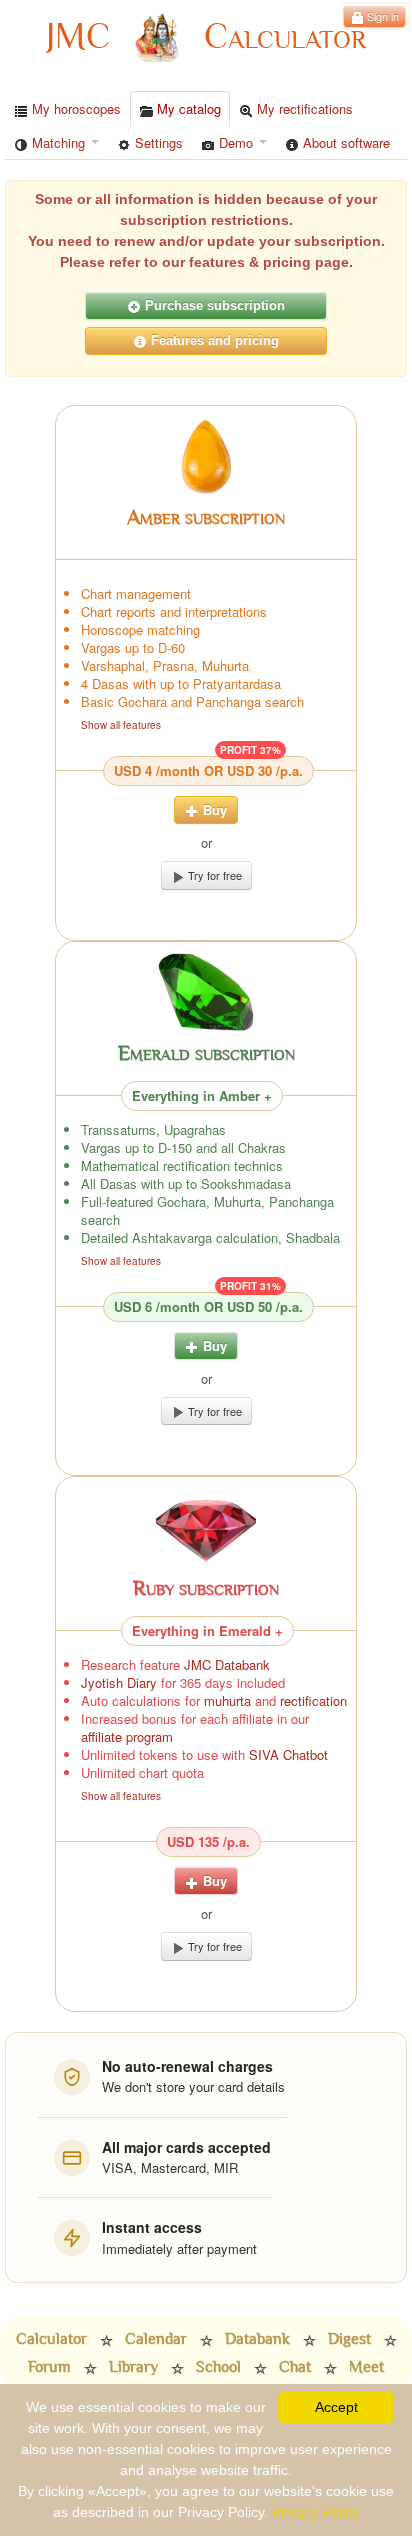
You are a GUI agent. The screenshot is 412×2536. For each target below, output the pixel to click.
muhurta (227, 1700)
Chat (295, 2367)
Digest (349, 2339)
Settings (157, 142)
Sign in (381, 16)
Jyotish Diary (119, 1682)
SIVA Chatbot (288, 1754)
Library (133, 2367)
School (218, 2367)
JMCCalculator (206, 36)
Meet (366, 2367)
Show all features (121, 725)
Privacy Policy (315, 2512)
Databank (257, 2339)
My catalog (187, 108)
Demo (236, 142)
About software (344, 142)
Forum (49, 2367)
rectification (313, 1700)
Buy (213, 809)
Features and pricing (213, 340)
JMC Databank (227, 1664)
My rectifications (303, 108)
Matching (58, 142)
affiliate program (127, 1736)
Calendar (156, 2339)
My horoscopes (74, 108)
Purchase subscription (213, 305)
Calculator (51, 2339)
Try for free (213, 875)
